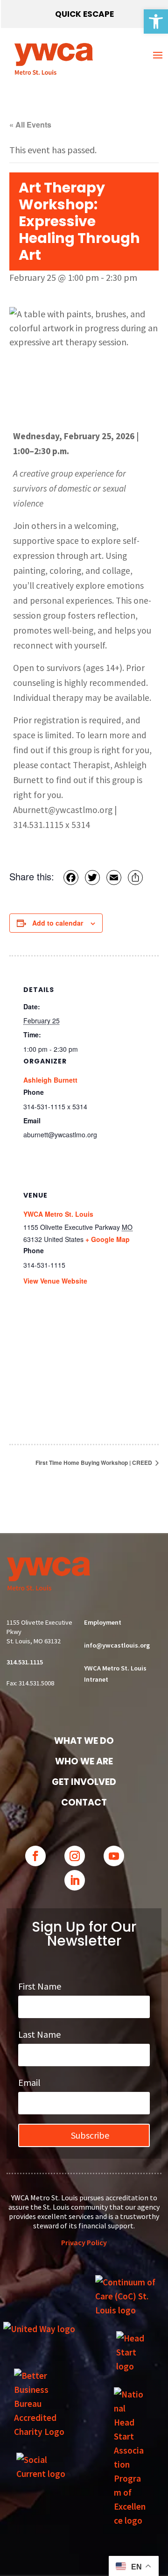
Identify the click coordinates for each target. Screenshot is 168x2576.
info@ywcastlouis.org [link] (117, 1645)
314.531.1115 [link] (25, 1662)
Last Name (39, 2034)
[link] (156, 21)
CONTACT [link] (84, 1802)
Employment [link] (103, 1622)
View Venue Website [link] (55, 1281)
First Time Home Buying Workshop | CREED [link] (94, 1463)
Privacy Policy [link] (84, 2242)
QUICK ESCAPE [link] (84, 14)
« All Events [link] (30, 125)
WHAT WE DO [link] (84, 1741)
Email (29, 2082)
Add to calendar (58, 923)
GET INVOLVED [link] (84, 1782)
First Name (40, 1986)
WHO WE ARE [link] (84, 1761)
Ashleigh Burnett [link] (50, 1080)
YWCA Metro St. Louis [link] (58, 1214)
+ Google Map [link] (108, 1239)
